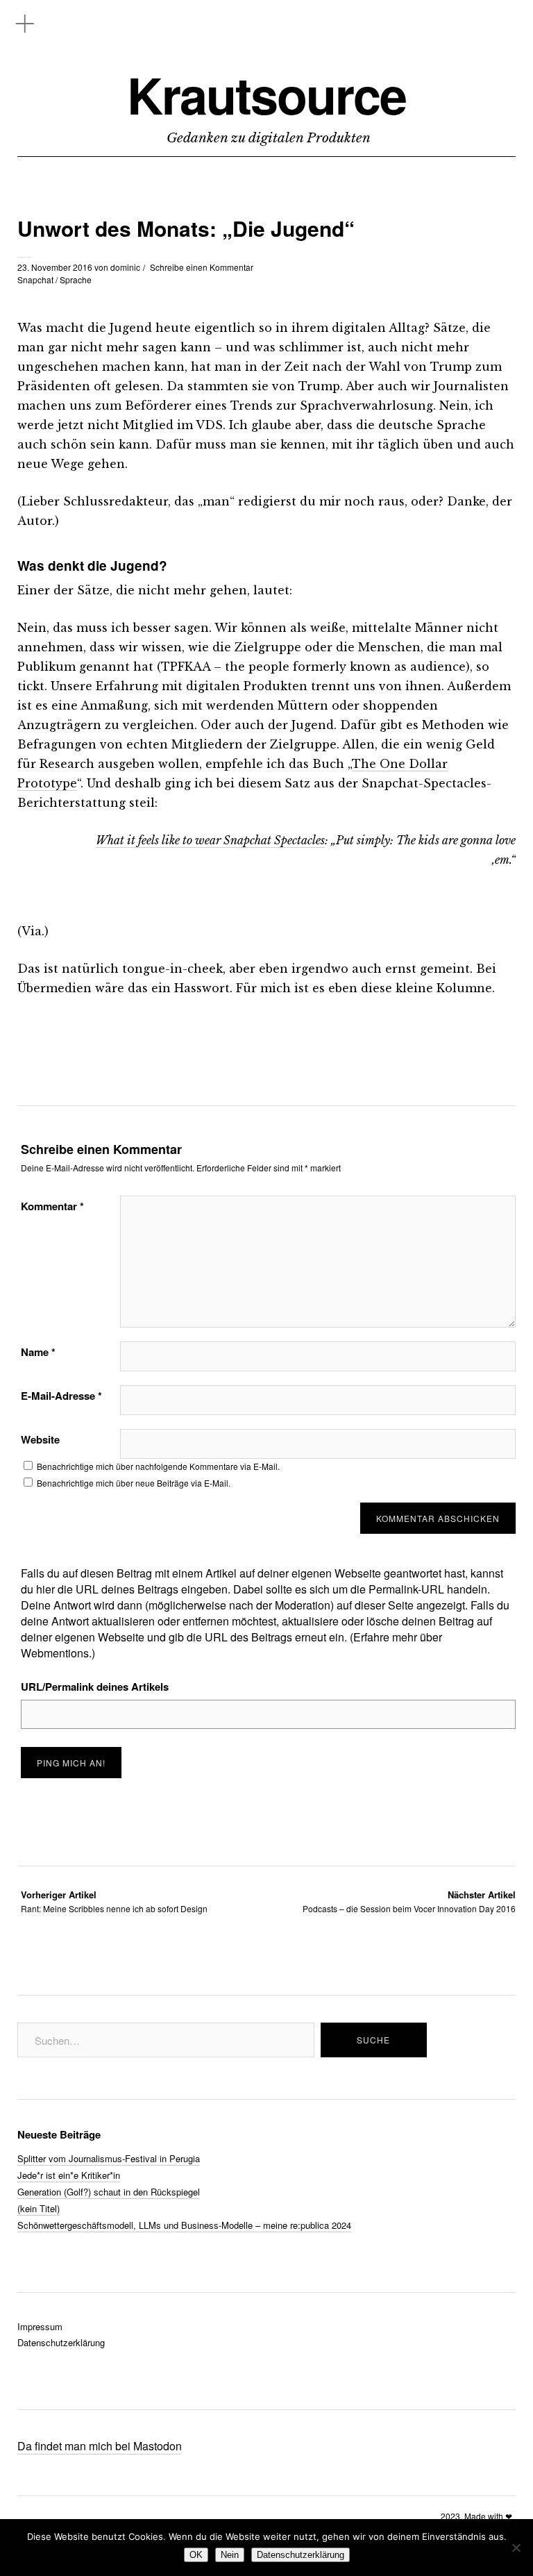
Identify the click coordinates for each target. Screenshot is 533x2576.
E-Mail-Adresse (61, 1396)
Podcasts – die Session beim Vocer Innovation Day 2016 (409, 1901)
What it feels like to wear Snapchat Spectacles (210, 840)
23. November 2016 (55, 267)
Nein (230, 2555)
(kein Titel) (39, 2208)
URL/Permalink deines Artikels (95, 1687)
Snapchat (35, 279)
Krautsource (266, 95)
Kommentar (52, 1206)
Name (38, 1352)
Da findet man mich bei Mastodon (100, 2446)
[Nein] (516, 2548)
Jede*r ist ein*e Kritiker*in (69, 2175)
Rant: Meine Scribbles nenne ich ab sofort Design (114, 1901)
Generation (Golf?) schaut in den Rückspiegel (109, 2192)
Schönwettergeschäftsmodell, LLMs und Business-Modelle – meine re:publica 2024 (184, 2225)
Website (40, 1439)
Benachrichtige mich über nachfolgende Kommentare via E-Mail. (158, 1466)
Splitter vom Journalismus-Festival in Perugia (109, 2158)
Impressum (40, 2326)
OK (196, 2555)
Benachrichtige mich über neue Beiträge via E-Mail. (134, 1483)
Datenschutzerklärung (61, 2342)
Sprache (76, 279)
